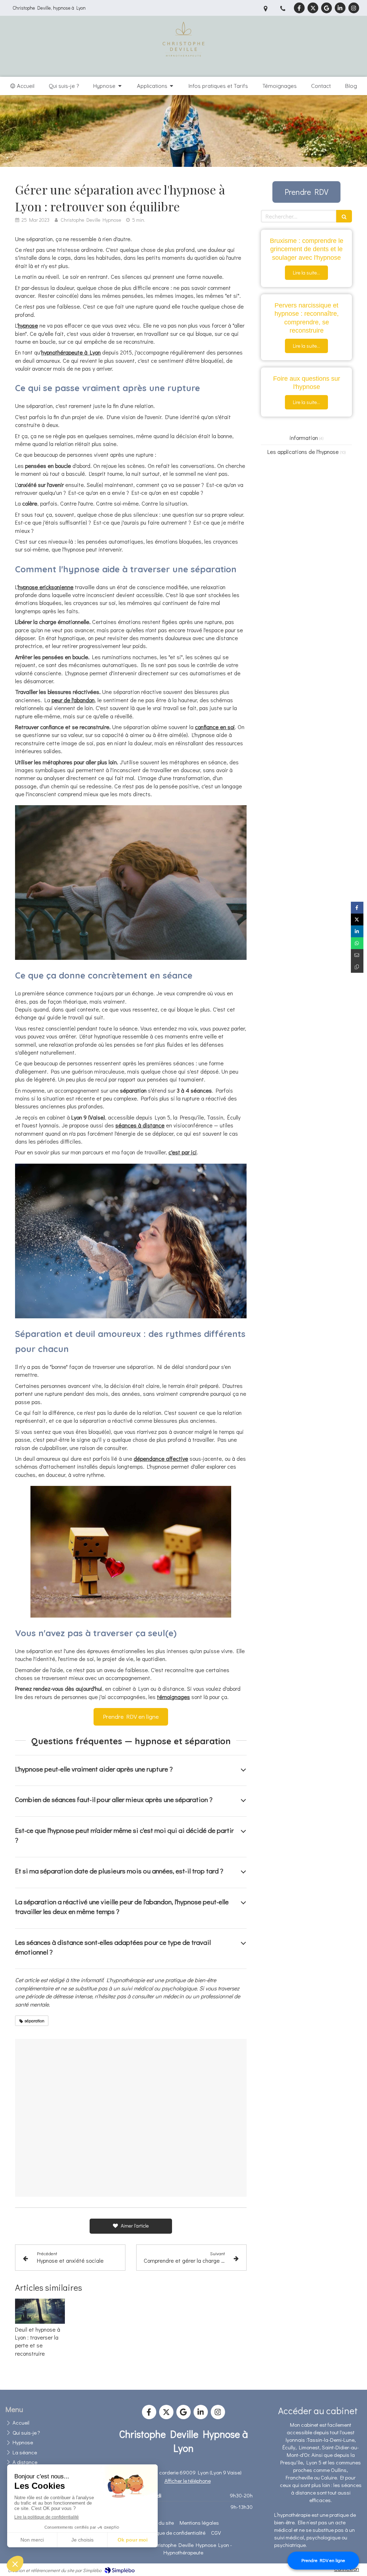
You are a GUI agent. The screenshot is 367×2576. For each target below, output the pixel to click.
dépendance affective (161, 1458)
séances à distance (140, 1125)
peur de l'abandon (73, 700)
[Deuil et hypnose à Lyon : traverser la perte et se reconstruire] (40, 2311)
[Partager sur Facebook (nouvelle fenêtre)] (357, 908)
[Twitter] (313, 8)
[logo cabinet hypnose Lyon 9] (183, 68)
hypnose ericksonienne (46, 587)
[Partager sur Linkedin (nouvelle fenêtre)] (357, 931)
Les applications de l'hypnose (303, 452)
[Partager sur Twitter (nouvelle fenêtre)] (357, 919)
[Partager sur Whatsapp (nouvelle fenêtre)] (357, 943)
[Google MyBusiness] (327, 8)
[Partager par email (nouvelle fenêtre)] (357, 955)
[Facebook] (299, 8)
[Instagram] (354, 8)
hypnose (28, 325)
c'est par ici (183, 1152)
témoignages (173, 1697)
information (304, 438)
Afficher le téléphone (188, 2481)
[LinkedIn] (340, 8)
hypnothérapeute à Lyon (71, 352)
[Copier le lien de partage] (357, 967)
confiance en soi (215, 727)
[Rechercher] (344, 216)
